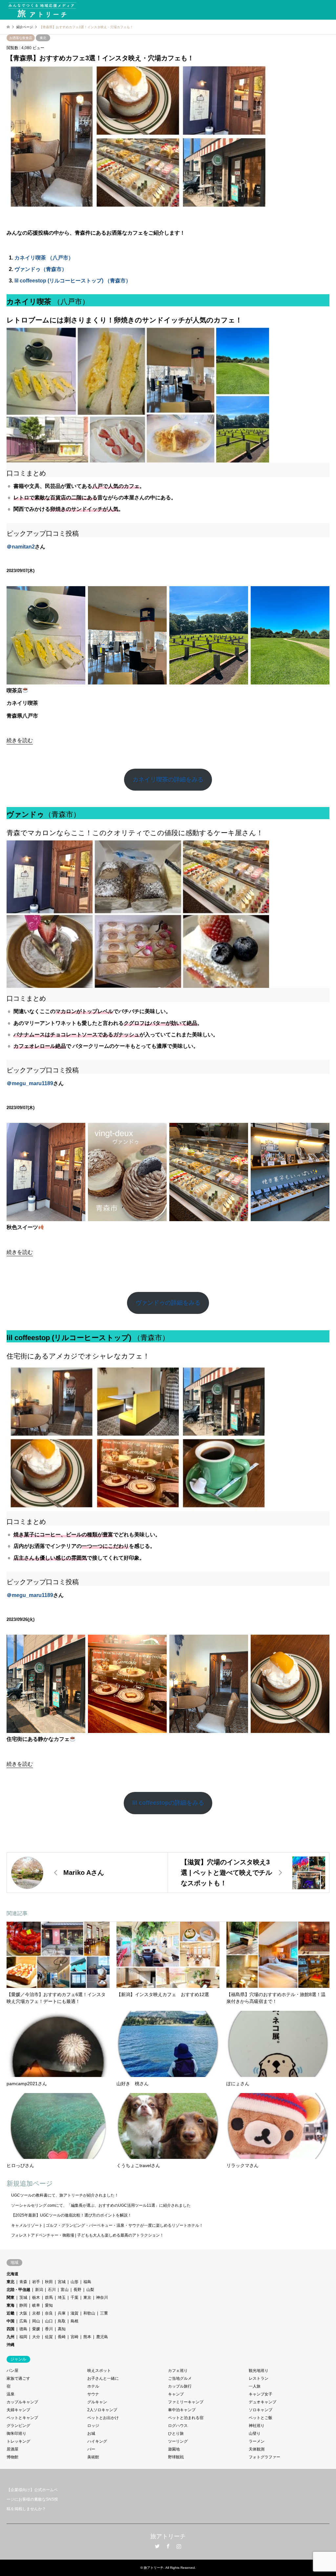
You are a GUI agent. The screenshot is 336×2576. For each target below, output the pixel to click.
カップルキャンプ (22, 2402)
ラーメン (257, 2441)
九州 (10, 2337)
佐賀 (49, 2337)
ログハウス (178, 2426)
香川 (49, 2329)
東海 (10, 2305)
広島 (23, 2321)
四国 (10, 2329)
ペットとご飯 (261, 2418)
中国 (10, 2321)
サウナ (93, 2394)
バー (91, 2449)
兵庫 (62, 2313)
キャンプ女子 (261, 2394)
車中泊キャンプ (182, 2410)
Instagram (179, 2546)
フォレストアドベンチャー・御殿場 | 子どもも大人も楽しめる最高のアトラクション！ (87, 2235)
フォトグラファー (264, 2457)
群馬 (49, 2297)
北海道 (12, 2274)
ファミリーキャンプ (186, 2402)
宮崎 (74, 2337)
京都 (36, 2313)
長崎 (62, 2337)
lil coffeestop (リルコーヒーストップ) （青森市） (73, 281)
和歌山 (89, 2313)
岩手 (36, 2282)
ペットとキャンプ (22, 2418)
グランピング (18, 2426)
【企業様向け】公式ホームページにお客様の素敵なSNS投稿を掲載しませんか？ (32, 2499)
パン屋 (12, 2371)
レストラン (259, 2378)
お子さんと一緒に (103, 2378)
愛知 (49, 2305)
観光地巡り (259, 2371)
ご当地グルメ (180, 2378)
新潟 (39, 2290)
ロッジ (93, 2426)
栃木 (36, 2297)
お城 (91, 2433)
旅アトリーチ (168, 2536)
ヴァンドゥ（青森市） (41, 269)
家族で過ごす (18, 2378)
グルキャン (97, 2402)
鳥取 (62, 2321)
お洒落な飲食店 (21, 38)
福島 (87, 2282)
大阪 (23, 2313)
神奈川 (102, 2297)
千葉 (74, 2297)
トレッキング (18, 2441)
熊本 (87, 2337)
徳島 (23, 2329)
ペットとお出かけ (103, 2418)
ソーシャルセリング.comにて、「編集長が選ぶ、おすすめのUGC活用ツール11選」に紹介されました (101, 2205)
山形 (74, 2282)
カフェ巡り (178, 2371)
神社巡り (257, 2426)
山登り (255, 2433)
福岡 (23, 2337)
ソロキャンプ (261, 2410)
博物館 (12, 2457)
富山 (65, 2290)
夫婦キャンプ (18, 2410)
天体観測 (257, 2449)
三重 (104, 2313)
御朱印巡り (16, 2433)
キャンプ (176, 2394)
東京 (87, 2297)
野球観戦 (176, 2457)
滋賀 (74, 2313)
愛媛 (36, 2329)
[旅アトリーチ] (42, 10)
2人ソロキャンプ (102, 2410)
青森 (23, 2282)
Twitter (157, 2546)
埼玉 (62, 2297)
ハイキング (97, 2441)
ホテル (93, 2386)
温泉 (10, 2394)
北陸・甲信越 (18, 2290)
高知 (62, 2329)
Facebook (168, 2546)
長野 (77, 2290)
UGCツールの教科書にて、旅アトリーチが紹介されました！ (65, 2195)
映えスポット (99, 2371)
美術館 (93, 2457)
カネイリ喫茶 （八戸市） (44, 258)
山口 (49, 2321)
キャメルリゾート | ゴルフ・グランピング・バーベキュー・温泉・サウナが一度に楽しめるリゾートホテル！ (107, 2225)
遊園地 (174, 2449)
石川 (52, 2290)
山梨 (90, 2290)
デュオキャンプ (262, 2402)
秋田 (49, 2282)
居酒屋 (12, 2449)
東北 (43, 38)
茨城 (23, 2297)
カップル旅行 (180, 2386)
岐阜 (36, 2305)
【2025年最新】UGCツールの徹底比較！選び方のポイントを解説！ (71, 2215)
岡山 (36, 2321)
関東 (10, 2297)
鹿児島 (102, 2337)
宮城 (62, 2282)
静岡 (23, 2305)
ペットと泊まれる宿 (186, 2418)
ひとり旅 (176, 2433)
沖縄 (10, 2345)
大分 (36, 2337)
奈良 (49, 2313)
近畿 (10, 2313)
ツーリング (178, 2441)
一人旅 (255, 2386)
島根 (74, 2321)
